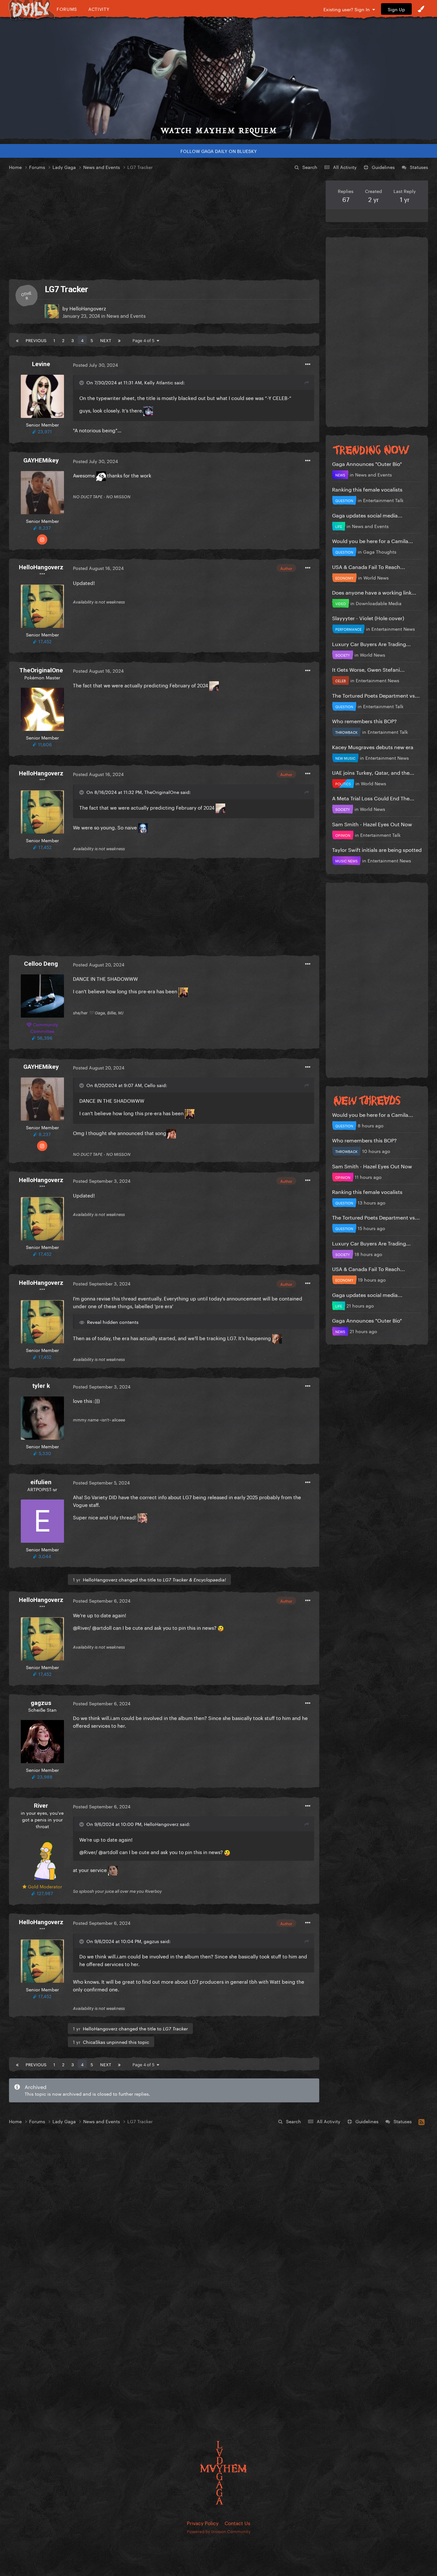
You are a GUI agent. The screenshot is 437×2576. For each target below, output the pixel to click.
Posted (95, 364)
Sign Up (396, 9)
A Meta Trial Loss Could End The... (373, 798)
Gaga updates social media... (367, 515)
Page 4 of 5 (145, 340)
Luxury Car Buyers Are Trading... (371, 643)
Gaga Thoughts (380, 551)
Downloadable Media (379, 603)
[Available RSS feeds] (421, 2121)
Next (106, 340)
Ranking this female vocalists (367, 489)
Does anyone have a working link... (374, 592)
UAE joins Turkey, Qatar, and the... (373, 772)
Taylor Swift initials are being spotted (377, 849)
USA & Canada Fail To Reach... (369, 566)
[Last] (119, 340)
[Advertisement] (164, 225)
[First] (17, 340)
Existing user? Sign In (348, 9)
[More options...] (308, 364)
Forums (67, 9)
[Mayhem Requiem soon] (219, 78)
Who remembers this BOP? (364, 720)
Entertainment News (393, 628)
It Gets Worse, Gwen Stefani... (368, 669)
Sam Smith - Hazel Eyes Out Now (372, 824)
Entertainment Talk (383, 500)
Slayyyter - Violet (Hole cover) (368, 617)
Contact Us (237, 2523)
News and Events (126, 315)
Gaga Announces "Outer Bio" (367, 463)
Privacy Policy (203, 2523)
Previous (36, 340)
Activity (99, 9)
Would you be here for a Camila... (373, 540)
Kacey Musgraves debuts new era (373, 746)
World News (376, 577)
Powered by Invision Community (219, 2531)
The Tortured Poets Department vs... (376, 695)
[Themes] (421, 9)
